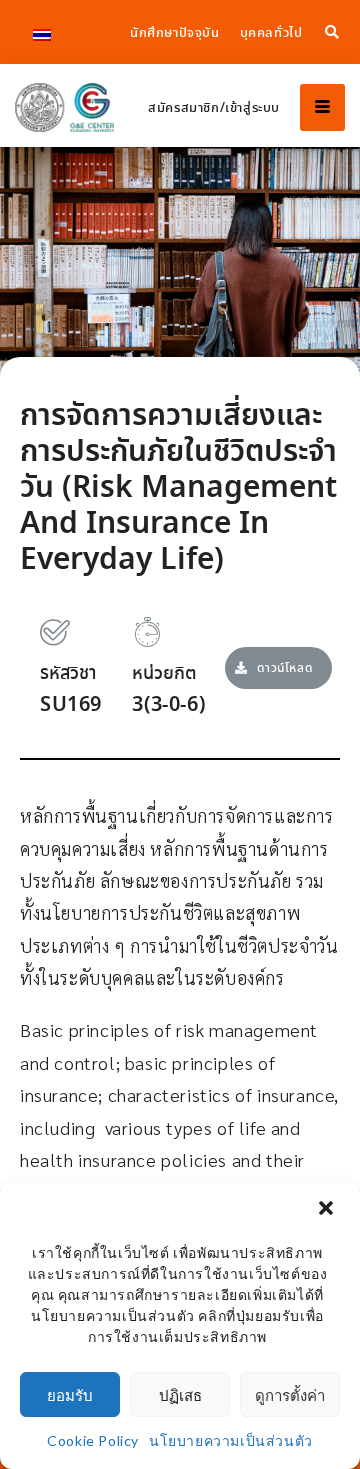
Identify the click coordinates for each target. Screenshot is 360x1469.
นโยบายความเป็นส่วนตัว (231, 1440)
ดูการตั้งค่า (290, 1395)
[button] (328, 1210)
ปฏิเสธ (180, 1395)
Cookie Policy (93, 1440)
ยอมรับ (70, 1395)
